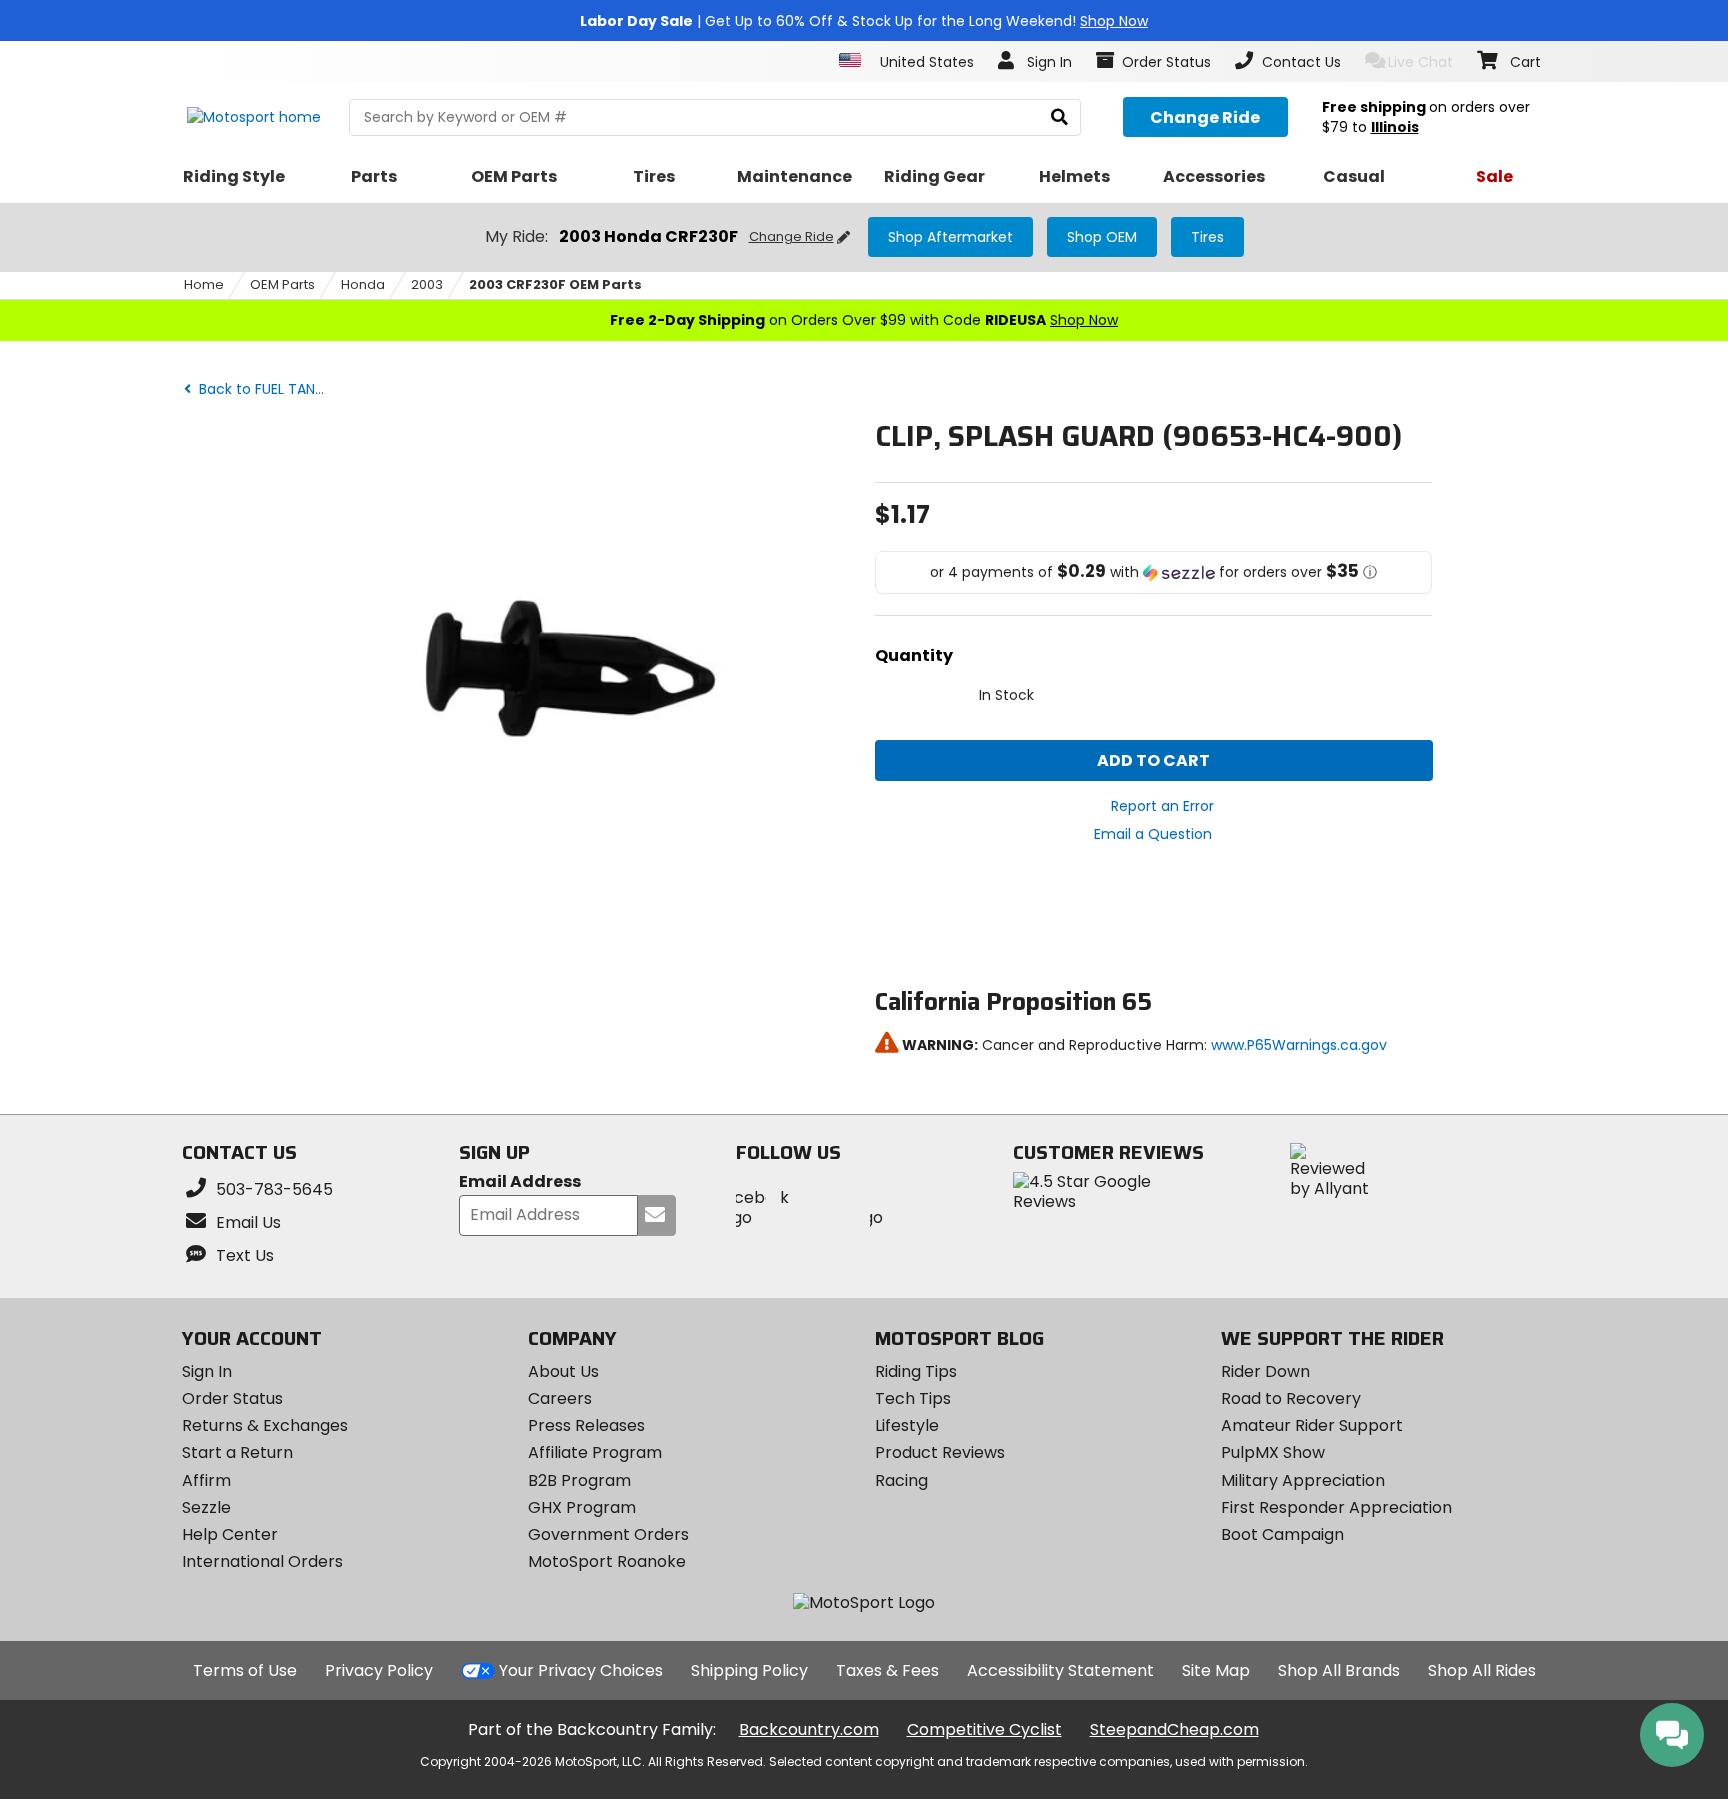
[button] (1154, 572)
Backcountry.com (809, 1729)
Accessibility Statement (1060, 1670)
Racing (901, 1480)
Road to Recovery (1291, 1398)
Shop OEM (1102, 237)
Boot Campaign (1282, 1534)
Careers (560, 1398)
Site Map (1216, 1670)
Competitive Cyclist (984, 1729)
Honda (363, 284)
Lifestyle (907, 1425)
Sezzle (206, 1507)
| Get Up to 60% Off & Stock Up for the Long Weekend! (864, 21)
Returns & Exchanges (265, 1425)
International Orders (262, 1561)
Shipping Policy (749, 1670)
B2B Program (579, 1480)
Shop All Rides (1482, 1670)
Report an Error (1162, 806)
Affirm (206, 1480)
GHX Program (582, 1507)
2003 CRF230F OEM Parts (555, 284)
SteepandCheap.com (1174, 1729)
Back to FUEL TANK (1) (268, 389)
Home (204, 284)
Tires (1207, 237)
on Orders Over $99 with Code (864, 320)
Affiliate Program (595, 1452)
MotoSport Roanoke (607, 1561)
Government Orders (608, 1534)
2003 (427, 284)
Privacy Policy (379, 1670)
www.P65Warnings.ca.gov (1299, 1045)
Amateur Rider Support (1312, 1425)
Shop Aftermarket (950, 237)
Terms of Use (245, 1670)
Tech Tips (913, 1398)
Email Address (520, 1182)
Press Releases (586, 1425)
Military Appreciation (1303, 1480)
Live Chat (1420, 62)
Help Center (230, 1534)
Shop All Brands (1339, 1670)
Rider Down (1265, 1371)
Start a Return (237, 1452)
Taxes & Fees (887, 1670)
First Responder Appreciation (1336, 1507)
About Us (563, 1371)
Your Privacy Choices (581, 1670)
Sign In (207, 1371)
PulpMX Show (1273, 1452)
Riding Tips (916, 1371)
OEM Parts (282, 284)
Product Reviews (940, 1452)
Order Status (232, 1398)
